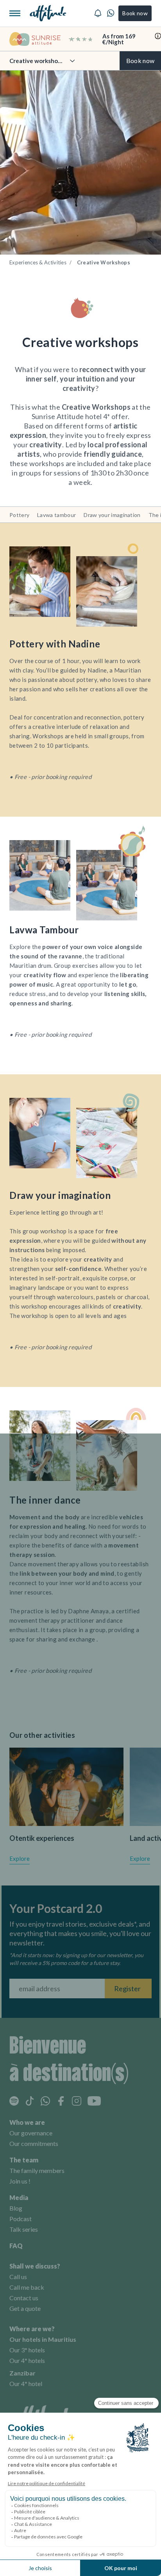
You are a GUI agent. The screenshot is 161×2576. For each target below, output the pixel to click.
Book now (135, 13)
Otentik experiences (42, 1838)
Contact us (24, 2298)
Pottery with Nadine (55, 644)
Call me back (27, 2287)
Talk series (24, 2229)
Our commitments (34, 2143)
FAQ (16, 2246)
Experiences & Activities (38, 262)
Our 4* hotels (27, 2360)
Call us (18, 2277)
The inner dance (45, 1500)
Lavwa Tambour (44, 930)
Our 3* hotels (27, 2350)
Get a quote (25, 2308)
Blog (16, 2208)
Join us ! (20, 2181)
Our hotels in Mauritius (43, 2339)
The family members (37, 2170)
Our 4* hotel (26, 2383)
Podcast (21, 2219)
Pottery (19, 515)
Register (127, 1988)
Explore (20, 1858)
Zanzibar (22, 2373)
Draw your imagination (112, 515)
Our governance (31, 2133)
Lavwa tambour (56, 515)
